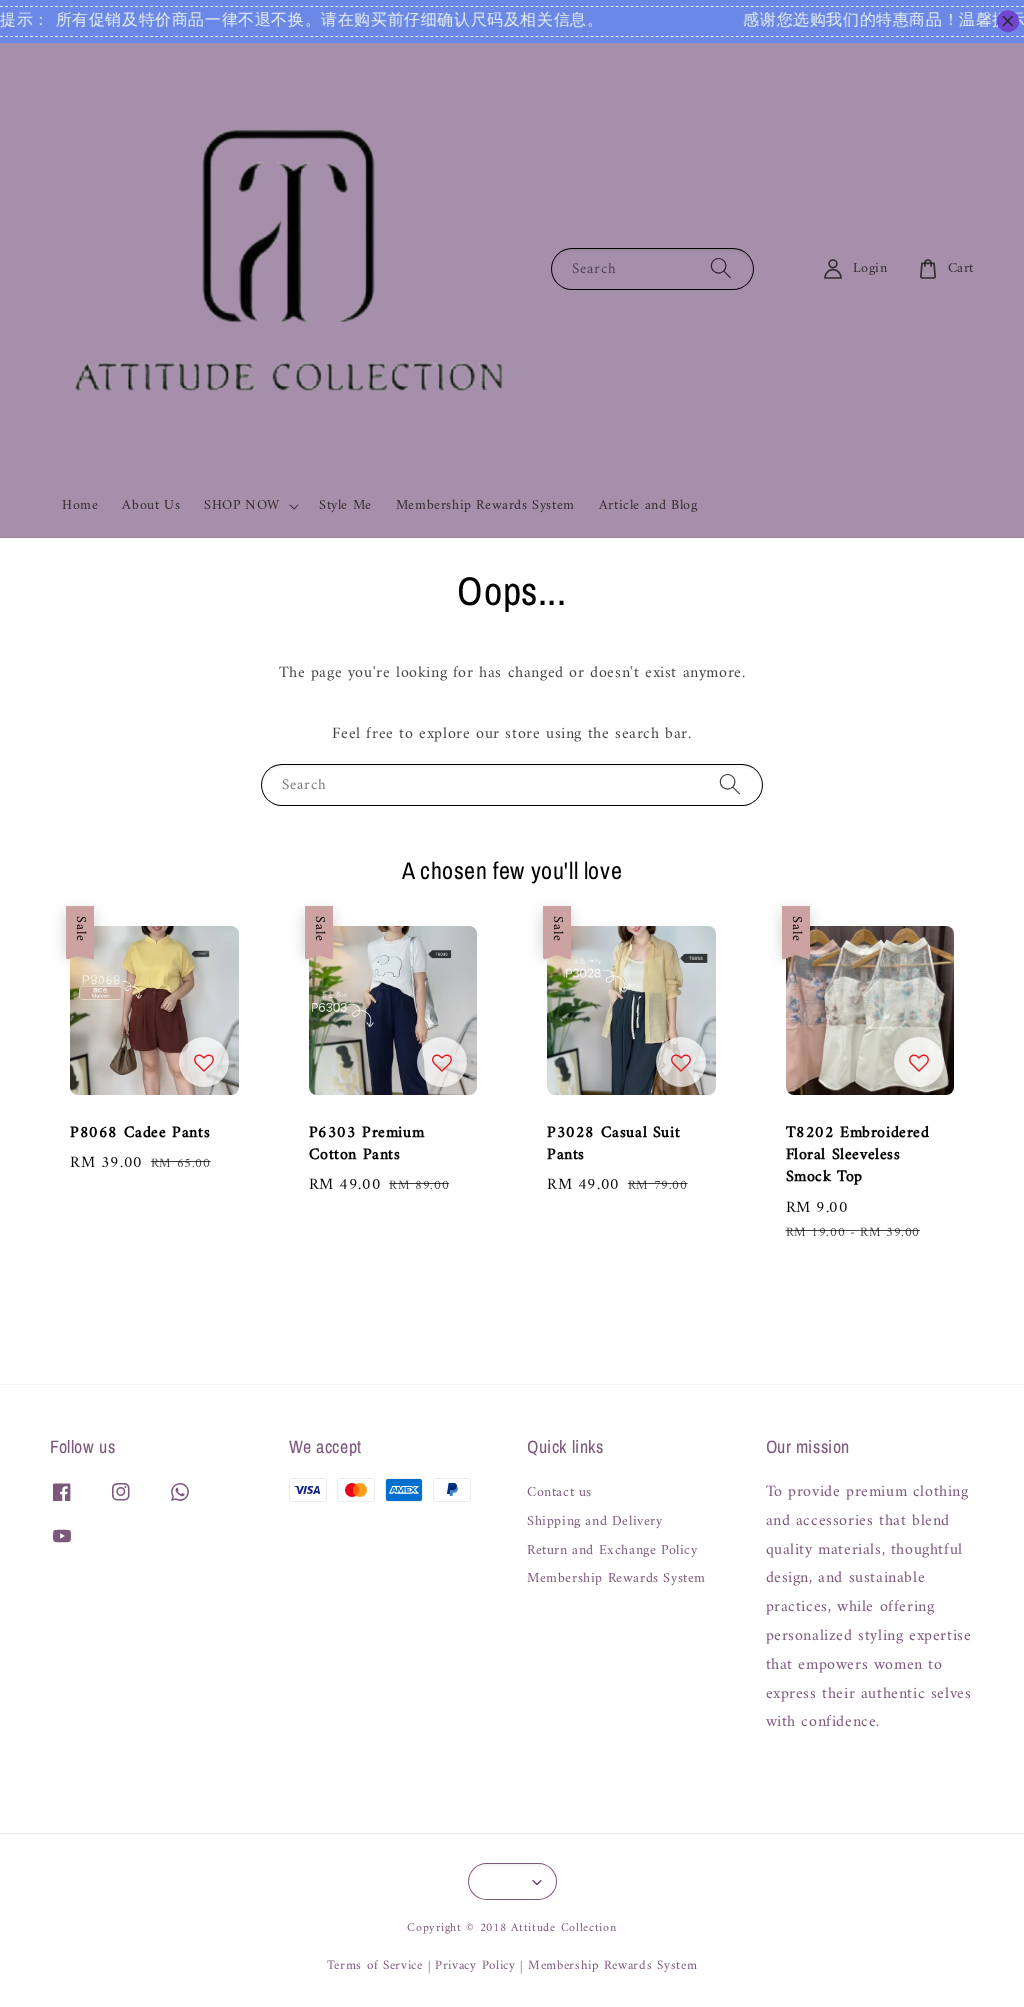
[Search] (721, 268)
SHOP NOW (242, 506)
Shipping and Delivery (595, 1522)
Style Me (345, 505)
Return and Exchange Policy (612, 1551)
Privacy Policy (475, 1965)
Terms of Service (375, 1965)
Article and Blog (648, 505)
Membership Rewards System (485, 505)
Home (80, 505)
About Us (151, 505)
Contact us (559, 1494)
